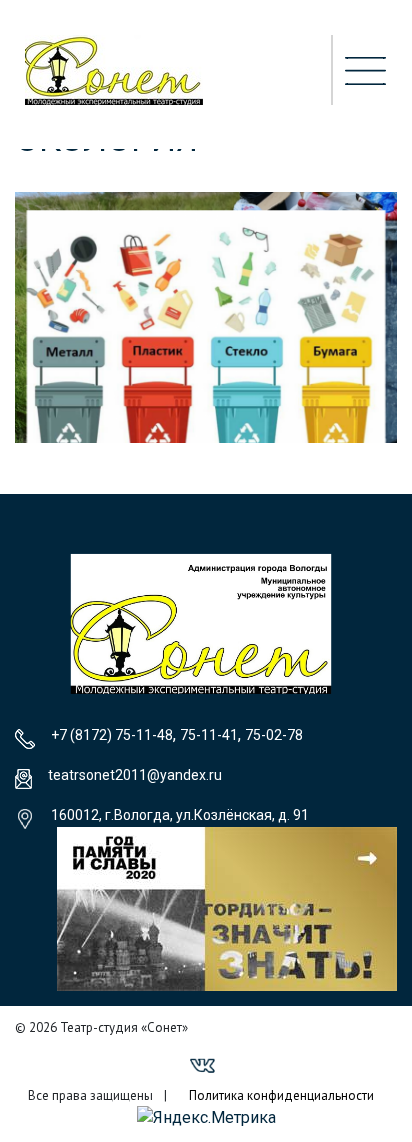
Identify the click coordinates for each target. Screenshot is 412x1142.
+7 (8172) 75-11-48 (112, 735)
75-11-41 (209, 735)
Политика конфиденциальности (281, 1095)
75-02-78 (274, 735)
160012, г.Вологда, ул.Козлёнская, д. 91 (180, 815)
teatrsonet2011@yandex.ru (135, 775)
